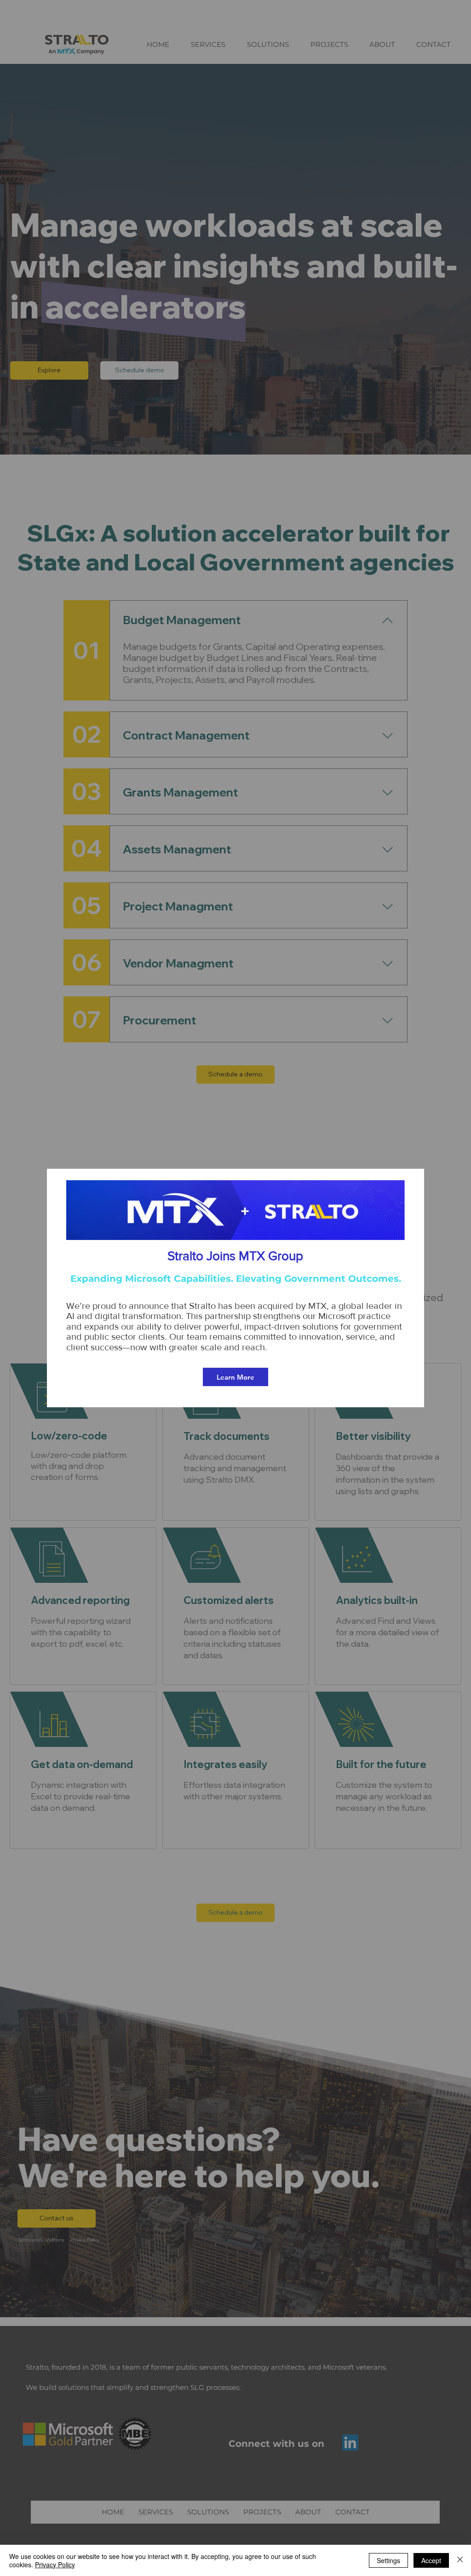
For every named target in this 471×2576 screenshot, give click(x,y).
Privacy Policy (55, 2565)
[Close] (460, 2560)
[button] (415, 1180)
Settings (388, 2560)
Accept (431, 2560)
